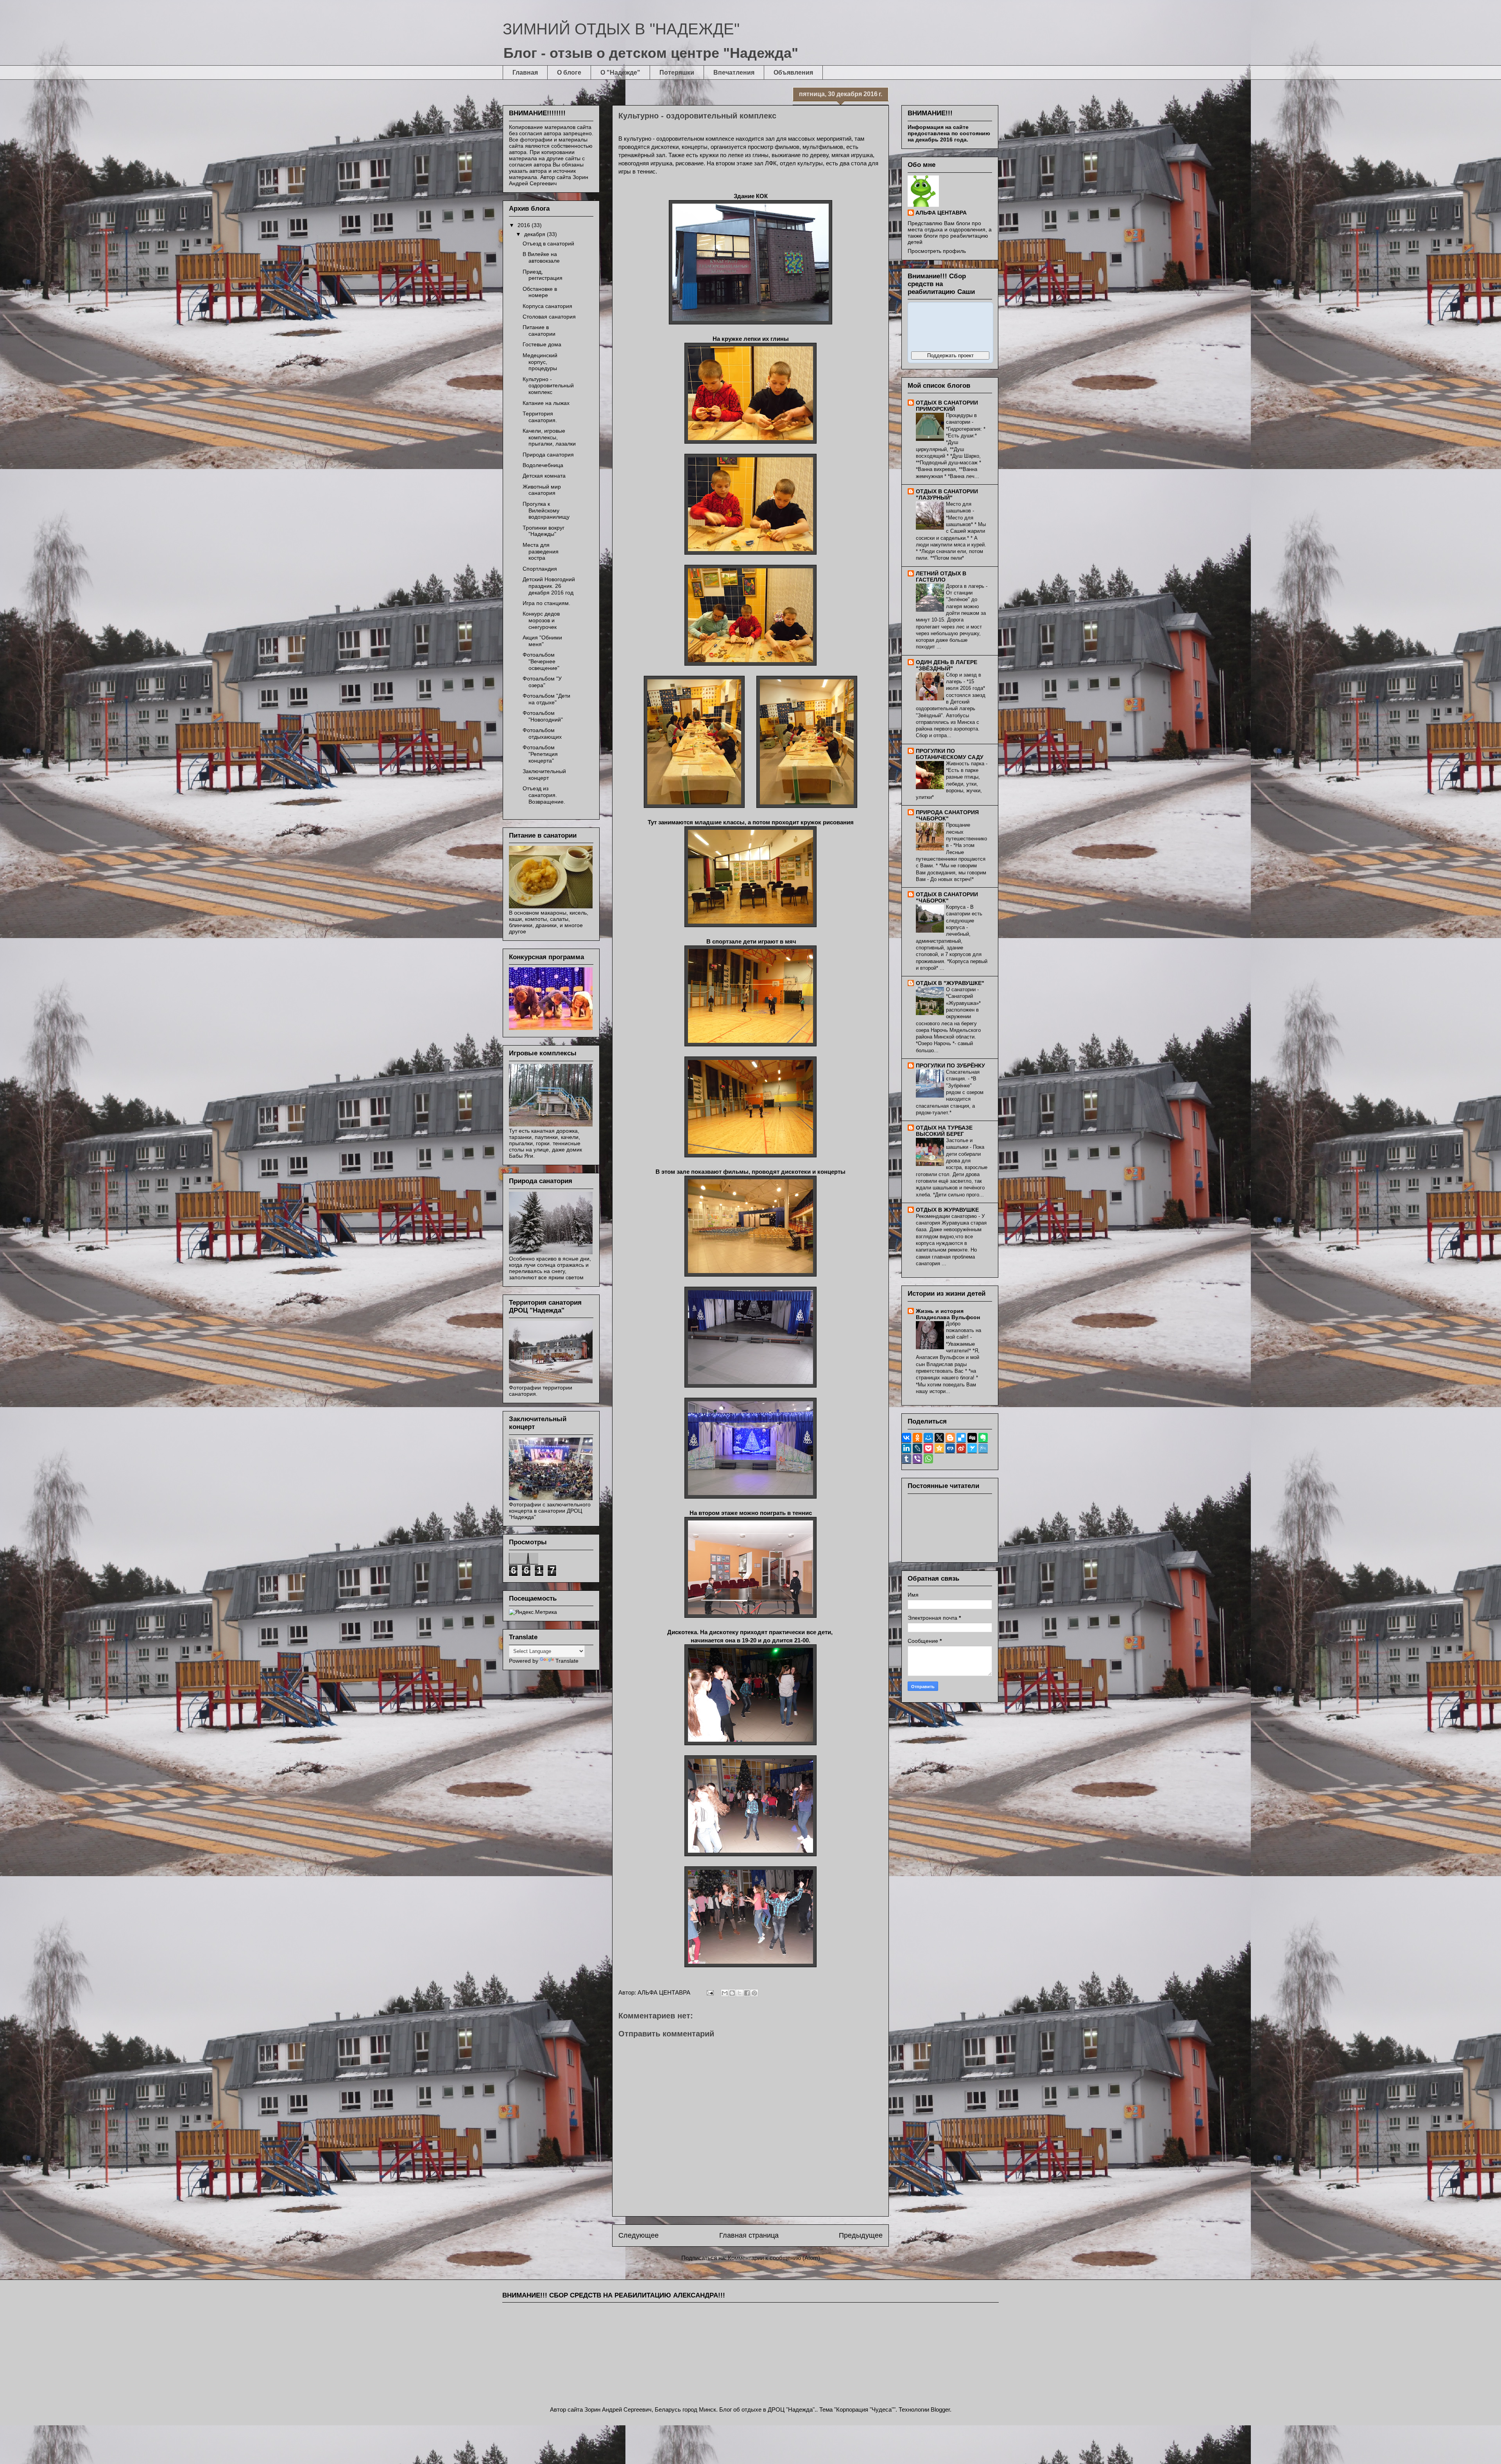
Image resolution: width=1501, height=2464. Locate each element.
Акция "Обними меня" (542, 641)
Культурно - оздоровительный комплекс (548, 386)
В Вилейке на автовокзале (541, 257)
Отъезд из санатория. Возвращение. (544, 795)
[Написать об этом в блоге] (732, 1993)
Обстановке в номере (540, 292)
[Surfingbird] (972, 1448)
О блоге (569, 73)
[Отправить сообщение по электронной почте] (709, 1992)
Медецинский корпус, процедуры (540, 362)
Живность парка (966, 764)
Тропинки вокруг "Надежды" (544, 531)
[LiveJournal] (917, 1448)
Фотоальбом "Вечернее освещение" (541, 661)
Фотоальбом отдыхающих (542, 733)
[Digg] (972, 1438)
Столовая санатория (549, 317)
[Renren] (950, 1448)
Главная (525, 73)
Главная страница (749, 2235)
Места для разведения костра (541, 552)
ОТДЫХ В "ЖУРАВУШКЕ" (950, 983)
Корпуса (956, 907)
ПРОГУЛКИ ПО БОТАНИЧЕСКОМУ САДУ (950, 754)
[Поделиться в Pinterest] (754, 1993)
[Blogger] (950, 1438)
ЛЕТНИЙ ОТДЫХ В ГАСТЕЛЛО (941, 577)
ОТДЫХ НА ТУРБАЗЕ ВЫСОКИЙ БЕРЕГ (944, 1131)
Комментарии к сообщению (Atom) (774, 2258)
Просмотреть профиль (937, 251)
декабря (536, 234)
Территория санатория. (540, 417)
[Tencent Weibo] (983, 1448)
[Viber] (917, 1459)
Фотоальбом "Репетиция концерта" (540, 754)
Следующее (639, 2235)
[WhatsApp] (928, 1459)
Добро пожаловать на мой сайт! (964, 1330)
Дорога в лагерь (966, 586)
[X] (939, 1438)
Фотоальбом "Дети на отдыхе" (546, 699)
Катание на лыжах (546, 403)
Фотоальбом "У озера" (542, 682)
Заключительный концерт (544, 774)
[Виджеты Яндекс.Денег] (950, 326)
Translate (567, 1661)
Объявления (793, 73)
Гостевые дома (542, 344)
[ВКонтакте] (906, 1438)
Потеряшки (677, 73)
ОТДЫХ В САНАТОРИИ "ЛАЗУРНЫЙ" (947, 494)
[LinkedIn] (906, 1448)
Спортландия (540, 569)
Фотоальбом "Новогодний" (543, 716)
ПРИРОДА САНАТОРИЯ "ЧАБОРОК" (947, 815)
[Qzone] (939, 1448)
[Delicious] (961, 1438)
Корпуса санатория (547, 306)
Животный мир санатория (542, 490)
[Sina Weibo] (961, 1448)
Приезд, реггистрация (543, 275)
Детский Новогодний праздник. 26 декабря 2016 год (549, 586)
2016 (525, 225)
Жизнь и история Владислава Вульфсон (948, 1314)
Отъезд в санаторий (548, 244)
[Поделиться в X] (740, 1993)
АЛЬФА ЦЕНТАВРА (941, 213)
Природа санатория (548, 455)
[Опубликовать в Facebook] (747, 1993)
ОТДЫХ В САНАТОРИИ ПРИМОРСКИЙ (947, 406)
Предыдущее (861, 2235)
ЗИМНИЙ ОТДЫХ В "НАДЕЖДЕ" (621, 29)
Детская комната (544, 476)
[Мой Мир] (928, 1438)
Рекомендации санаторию (947, 1216)
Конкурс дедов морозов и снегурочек (541, 620)
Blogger (940, 2409)
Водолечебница (543, 465)
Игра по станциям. (546, 603)
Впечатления (734, 73)
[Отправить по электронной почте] (725, 1993)
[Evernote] (983, 1438)
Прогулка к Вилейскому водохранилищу (546, 510)
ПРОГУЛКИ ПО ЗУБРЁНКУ (950, 1065)
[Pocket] (928, 1448)
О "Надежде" (620, 73)
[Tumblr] (906, 1459)
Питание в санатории (539, 330)
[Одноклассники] (917, 1438)
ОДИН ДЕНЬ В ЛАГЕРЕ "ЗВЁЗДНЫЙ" (947, 665)
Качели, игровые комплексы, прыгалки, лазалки (549, 437)
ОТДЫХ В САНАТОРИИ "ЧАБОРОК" (947, 897)
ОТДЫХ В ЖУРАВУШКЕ (947, 1210)
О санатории (962, 989)
